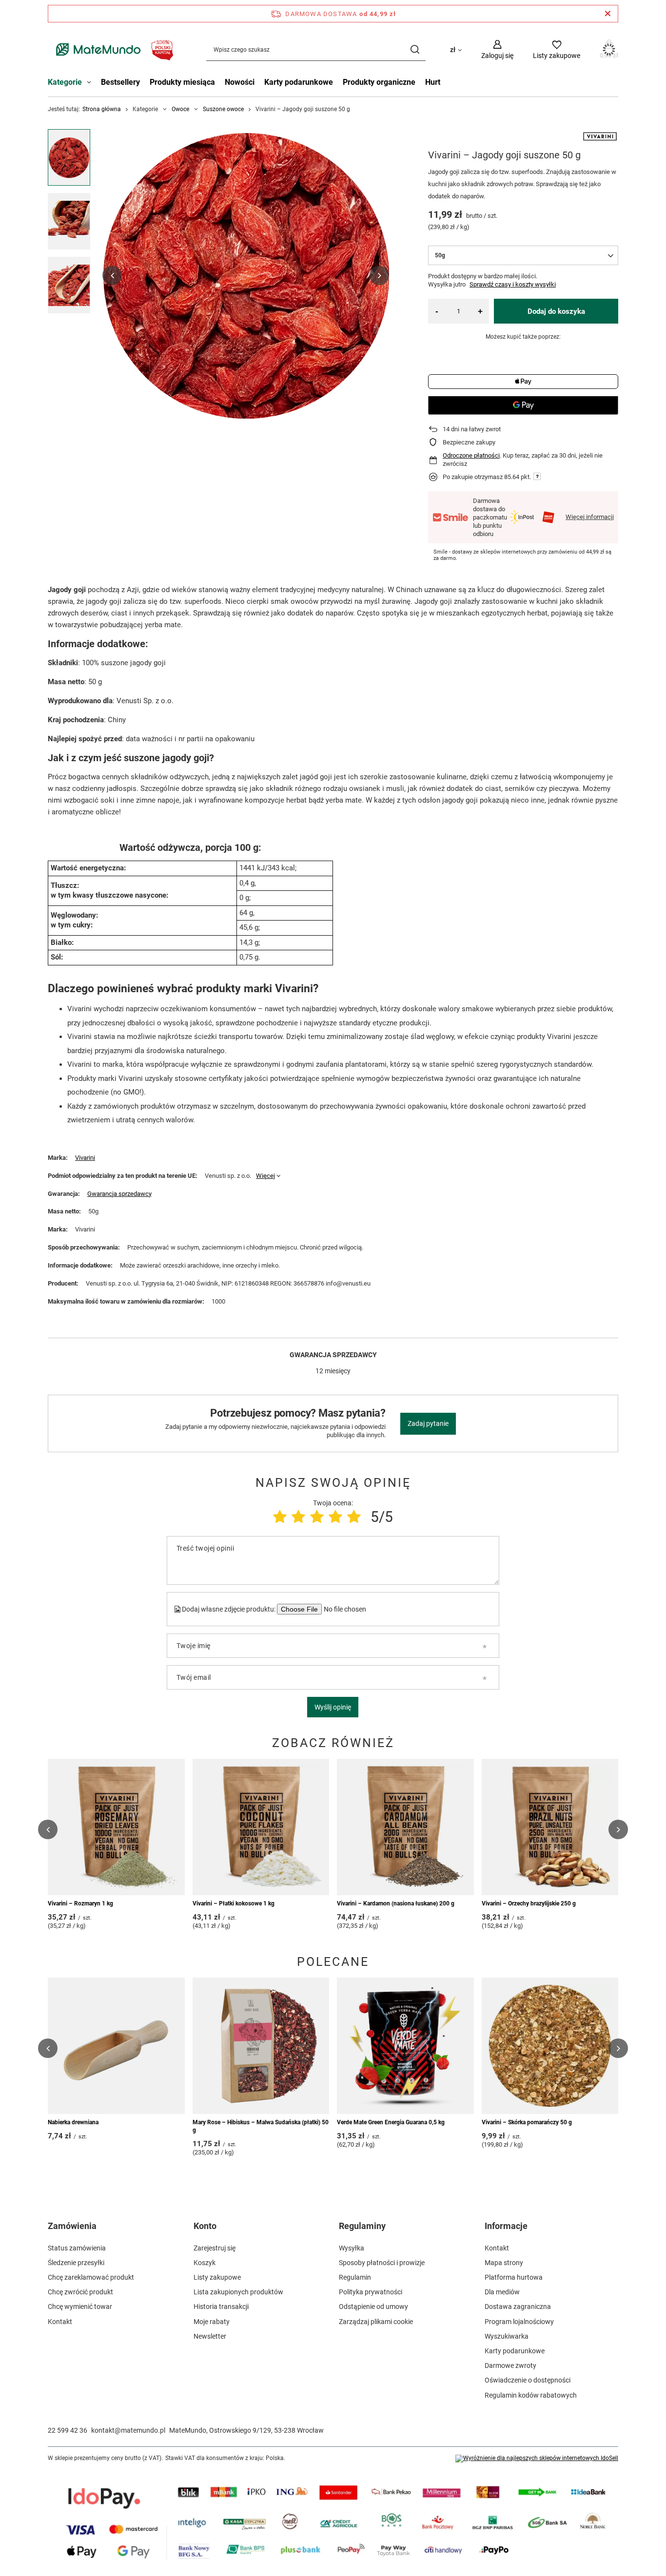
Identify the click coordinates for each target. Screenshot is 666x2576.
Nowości (240, 82)
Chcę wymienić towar (80, 2307)
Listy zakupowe (217, 2277)
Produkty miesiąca (182, 82)
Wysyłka (352, 2248)
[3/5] (317, 1517)
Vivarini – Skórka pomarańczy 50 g (527, 2122)
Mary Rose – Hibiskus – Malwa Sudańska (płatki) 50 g (261, 2126)
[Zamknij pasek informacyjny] (608, 14)
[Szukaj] (415, 49)
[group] (246, 275)
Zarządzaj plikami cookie (376, 2322)
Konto (205, 2226)
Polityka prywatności (371, 2292)
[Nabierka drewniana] (116, 2046)
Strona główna (102, 109)
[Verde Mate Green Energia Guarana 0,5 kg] (405, 2046)
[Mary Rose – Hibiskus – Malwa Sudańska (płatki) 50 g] (261, 2046)
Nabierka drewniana (73, 2122)
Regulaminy (362, 2226)
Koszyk (205, 2263)
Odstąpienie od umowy (373, 2307)
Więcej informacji (590, 517)
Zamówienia (72, 2226)
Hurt (433, 82)
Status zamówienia (77, 2248)
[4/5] (335, 1517)
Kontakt (60, 2322)
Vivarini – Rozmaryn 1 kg (80, 1903)
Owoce (180, 109)
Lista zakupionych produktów (238, 2292)
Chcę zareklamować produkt (91, 2277)
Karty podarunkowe (299, 82)
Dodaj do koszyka (556, 311)
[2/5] (298, 1517)
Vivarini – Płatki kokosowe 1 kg (234, 1903)
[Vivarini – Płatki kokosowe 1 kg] (261, 1827)
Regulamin (355, 2277)
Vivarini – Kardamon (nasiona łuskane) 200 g (396, 1903)
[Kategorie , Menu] (91, 83)
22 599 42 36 (68, 2430)
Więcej (265, 1176)
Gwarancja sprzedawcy (119, 1194)
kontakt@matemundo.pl (128, 2430)
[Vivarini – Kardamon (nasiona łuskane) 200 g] (405, 1827)
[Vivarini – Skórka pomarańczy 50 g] (550, 2046)
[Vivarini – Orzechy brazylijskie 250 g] (550, 1827)
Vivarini (85, 1158)
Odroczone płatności (471, 455)
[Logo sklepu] (112, 49)
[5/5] (354, 1517)
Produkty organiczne (379, 82)
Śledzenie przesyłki (76, 2263)
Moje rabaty (212, 2322)
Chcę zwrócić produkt (80, 2292)
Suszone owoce (223, 109)
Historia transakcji (221, 2307)
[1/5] (280, 1517)
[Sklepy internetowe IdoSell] (537, 2459)
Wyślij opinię (333, 1707)
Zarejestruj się (215, 2248)
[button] (112, 275)
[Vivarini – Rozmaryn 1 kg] (116, 1827)
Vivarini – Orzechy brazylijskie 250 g (529, 1903)
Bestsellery (120, 82)
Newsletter (210, 2336)
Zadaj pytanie (428, 1423)
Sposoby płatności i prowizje (382, 2263)
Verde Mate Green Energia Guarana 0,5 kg (391, 2122)
